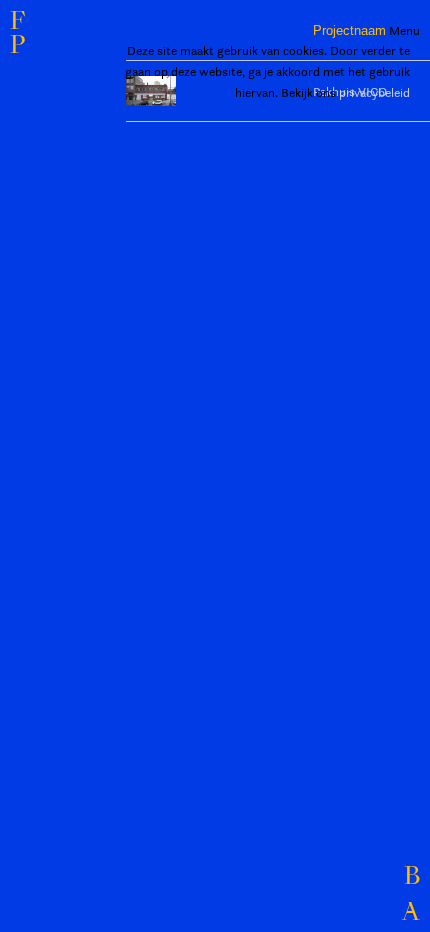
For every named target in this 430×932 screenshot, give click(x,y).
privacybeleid (374, 92)
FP (17, 34)
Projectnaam (349, 30)
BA (411, 895)
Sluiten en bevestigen (347, 112)
